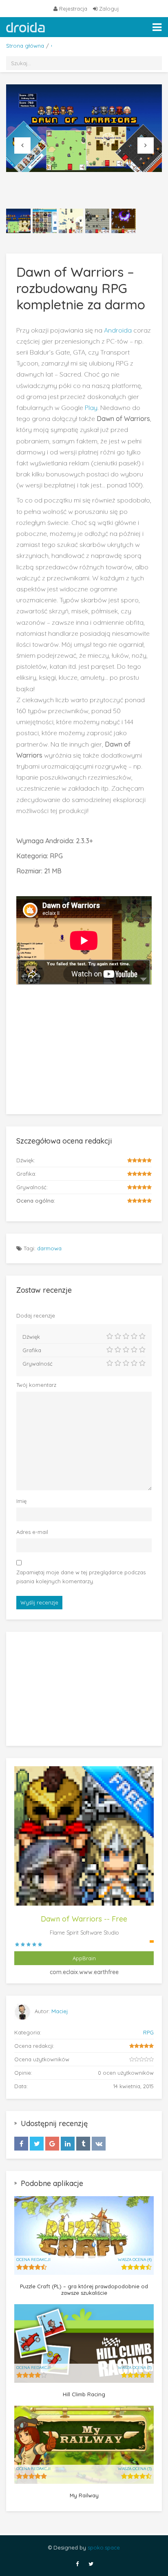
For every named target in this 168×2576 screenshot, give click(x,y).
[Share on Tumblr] (83, 2144)
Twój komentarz (36, 1385)
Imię (21, 1501)
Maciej (60, 2011)
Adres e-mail (32, 1532)
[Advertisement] (84, 1044)
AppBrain (84, 1958)
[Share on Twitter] (37, 2144)
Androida (117, 330)
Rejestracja (73, 9)
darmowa (49, 1248)
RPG (148, 2032)
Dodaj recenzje (36, 1316)
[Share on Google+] (52, 2144)
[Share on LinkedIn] (68, 2144)
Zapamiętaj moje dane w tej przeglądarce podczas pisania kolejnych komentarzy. (81, 1577)
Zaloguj (108, 9)
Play (91, 408)
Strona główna (25, 46)
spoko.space (104, 2547)
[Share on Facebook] (21, 2144)
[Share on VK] (99, 2144)
